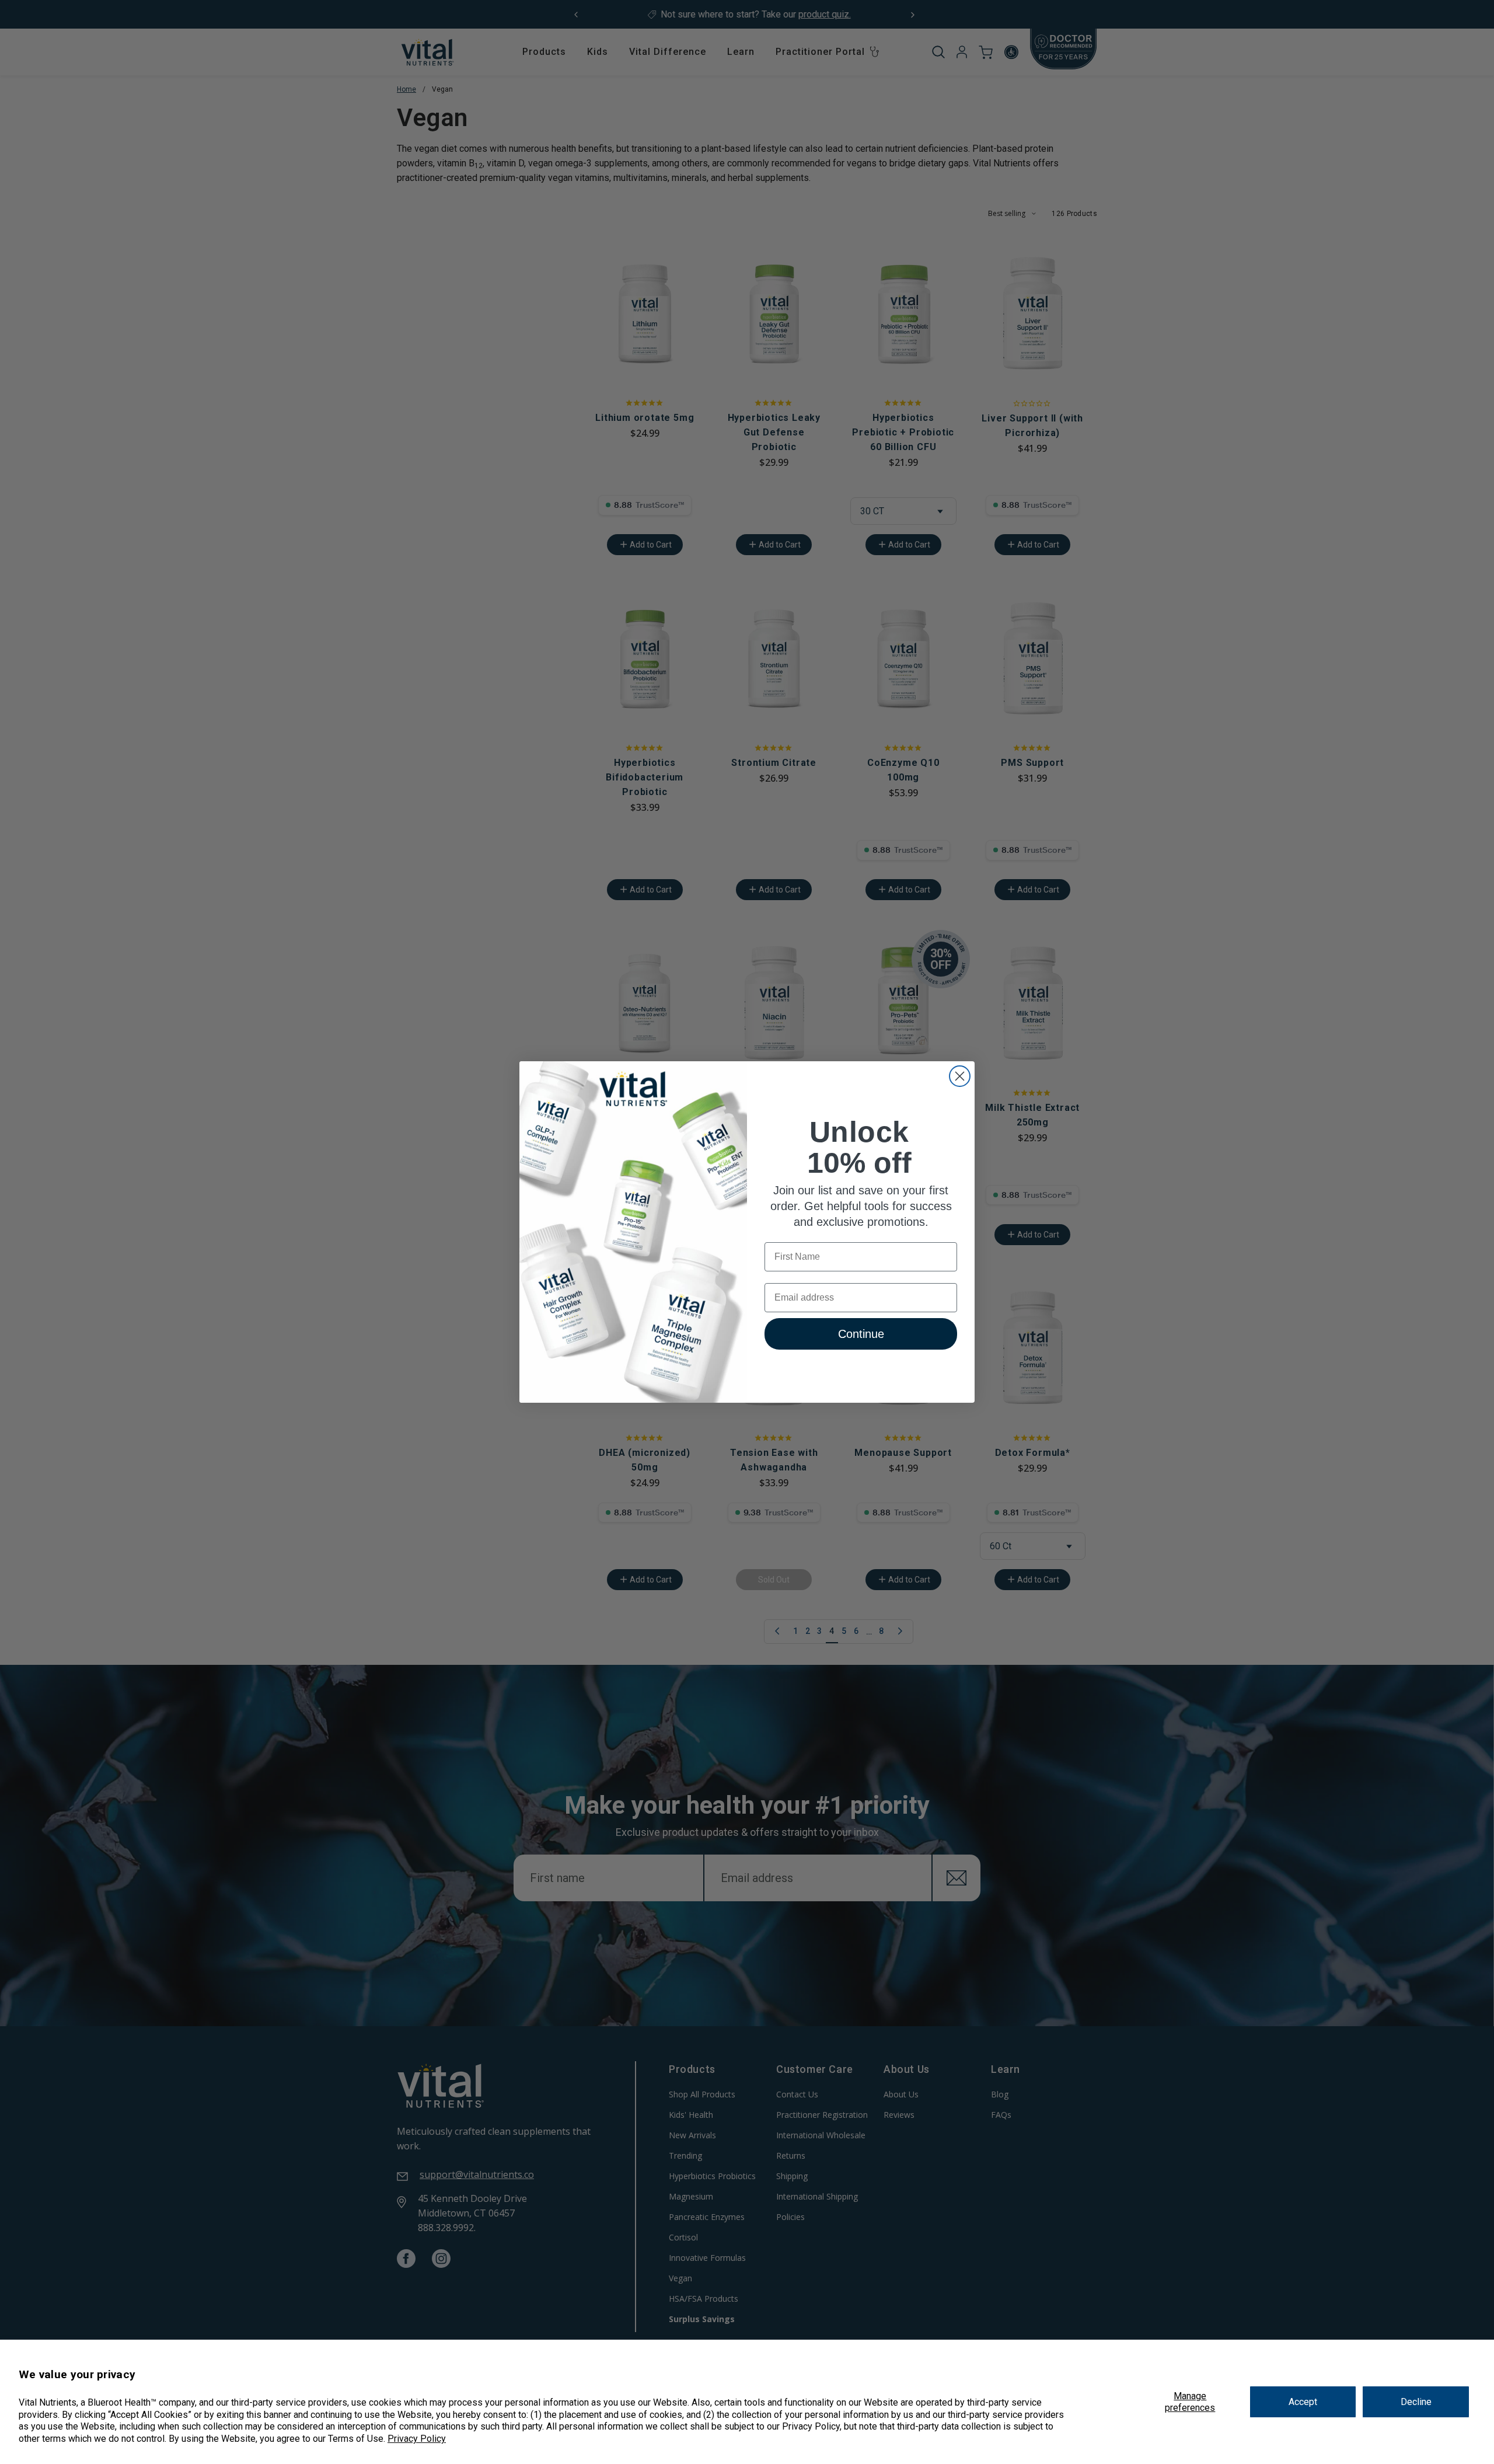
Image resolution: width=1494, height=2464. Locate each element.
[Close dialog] (960, 1076)
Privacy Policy (417, 2439)
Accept (1303, 2402)
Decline (1416, 2402)
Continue (861, 1334)
